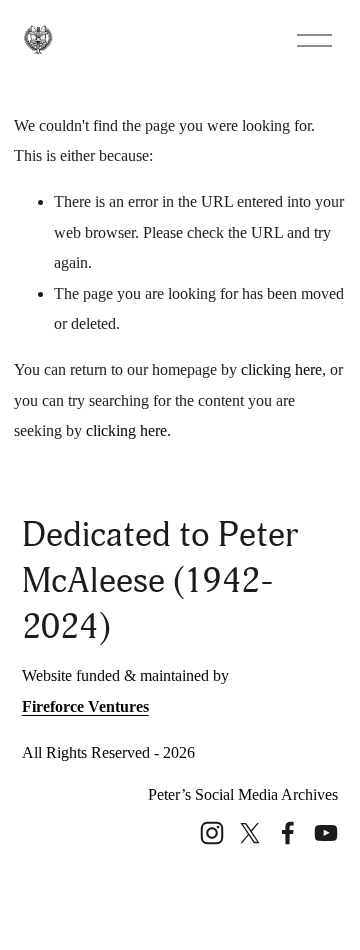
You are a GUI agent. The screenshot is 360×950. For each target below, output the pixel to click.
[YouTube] (326, 833)
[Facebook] (288, 833)
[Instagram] (212, 833)
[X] (250, 833)
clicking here (281, 369)
